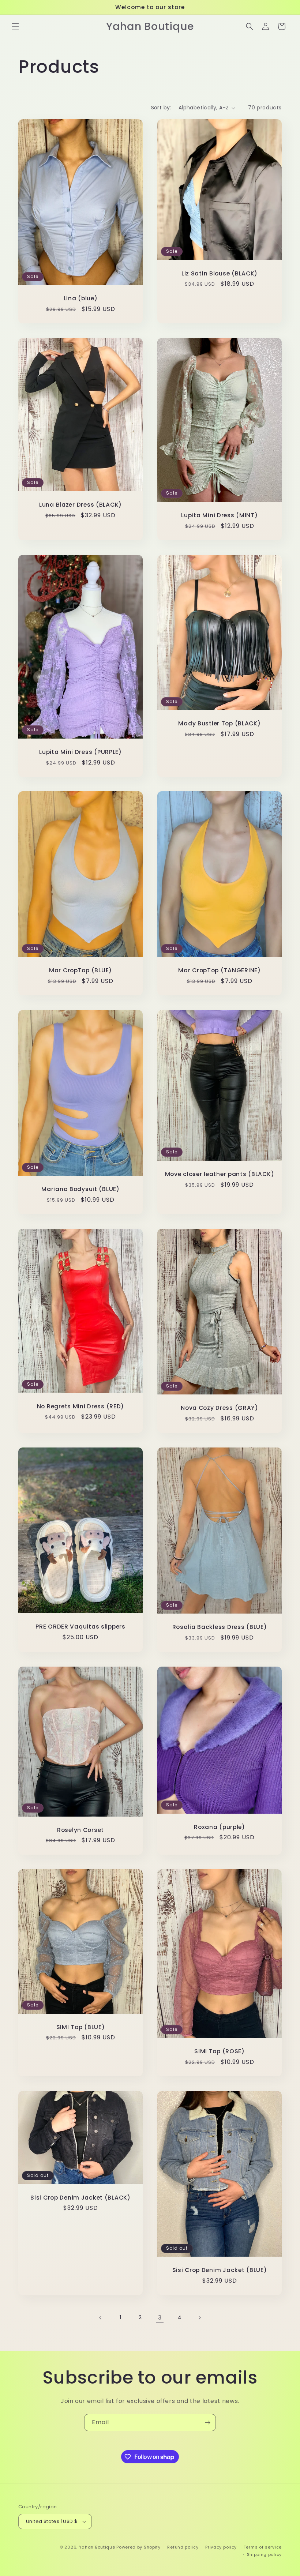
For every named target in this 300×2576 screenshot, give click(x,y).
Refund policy (183, 2547)
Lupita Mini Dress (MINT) (219, 515)
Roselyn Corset (80, 1830)
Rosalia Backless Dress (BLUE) (220, 1627)
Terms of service (263, 2547)
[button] (15, 26)
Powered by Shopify (138, 2547)
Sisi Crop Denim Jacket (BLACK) (80, 2198)
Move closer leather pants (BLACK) (220, 1174)
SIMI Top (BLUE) (81, 2027)
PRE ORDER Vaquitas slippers (80, 1627)
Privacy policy (221, 2547)
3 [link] (160, 2318)
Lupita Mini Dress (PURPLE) (80, 752)
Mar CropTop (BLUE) (80, 971)
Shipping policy (265, 2554)
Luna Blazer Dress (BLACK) (80, 505)
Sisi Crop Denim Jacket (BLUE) (220, 2270)
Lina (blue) (81, 299)
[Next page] (199, 2318)
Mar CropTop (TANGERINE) (220, 971)
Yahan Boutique (97, 2547)
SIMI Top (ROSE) (220, 2052)
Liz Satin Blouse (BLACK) (220, 273)
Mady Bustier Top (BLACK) (219, 723)
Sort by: (161, 108)
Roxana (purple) (220, 1827)
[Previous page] (101, 2318)
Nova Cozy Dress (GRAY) (220, 1408)
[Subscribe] (207, 2423)
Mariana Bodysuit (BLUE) (80, 1189)
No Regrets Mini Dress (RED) (80, 1406)
